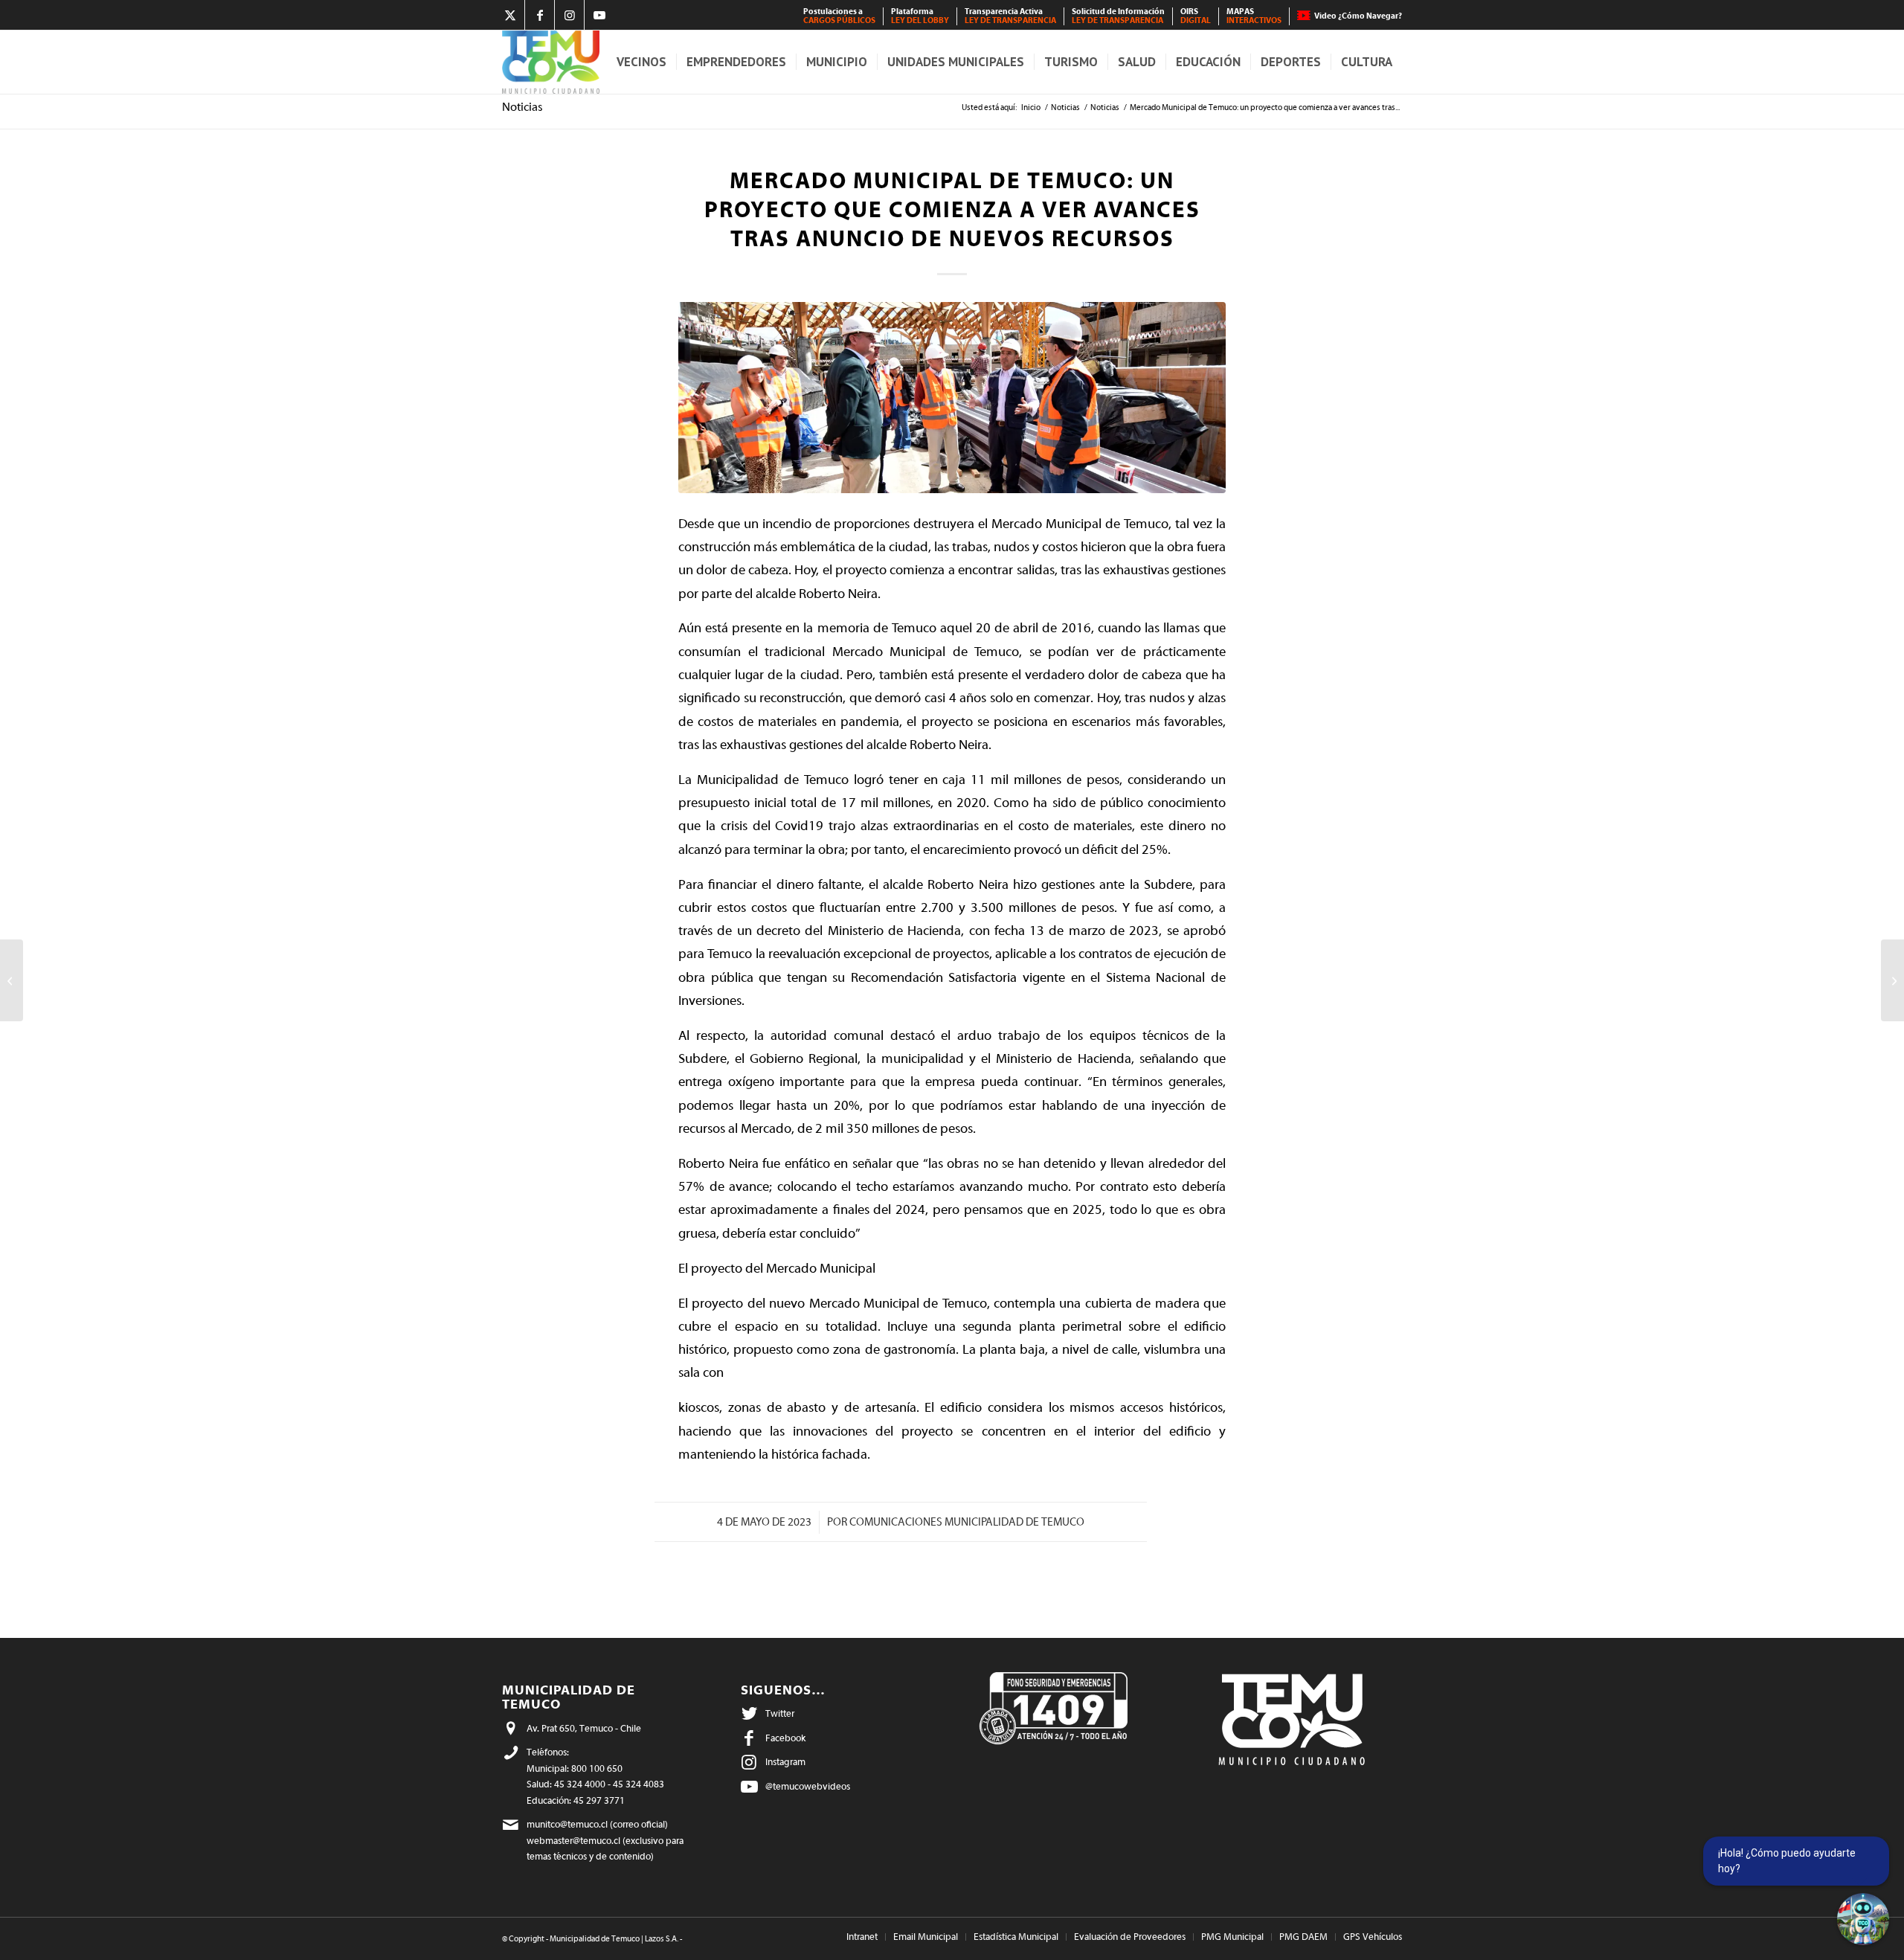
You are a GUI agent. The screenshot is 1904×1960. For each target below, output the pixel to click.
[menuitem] (840, 16)
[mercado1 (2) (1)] (952, 398)
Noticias (522, 107)
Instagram (785, 1762)
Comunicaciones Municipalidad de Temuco (967, 1522)
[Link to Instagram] (569, 15)
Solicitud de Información (1118, 16)
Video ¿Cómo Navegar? (1358, 16)
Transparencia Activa (1010, 16)
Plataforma (920, 16)
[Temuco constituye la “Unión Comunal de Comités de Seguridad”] (12, 980)
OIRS (1196, 16)
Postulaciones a (839, 16)
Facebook (785, 1738)
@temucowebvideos (808, 1786)
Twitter (780, 1713)
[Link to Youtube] (599, 15)
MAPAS (1254, 16)
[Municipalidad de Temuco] (551, 62)
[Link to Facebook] (540, 15)
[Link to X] (510, 15)
